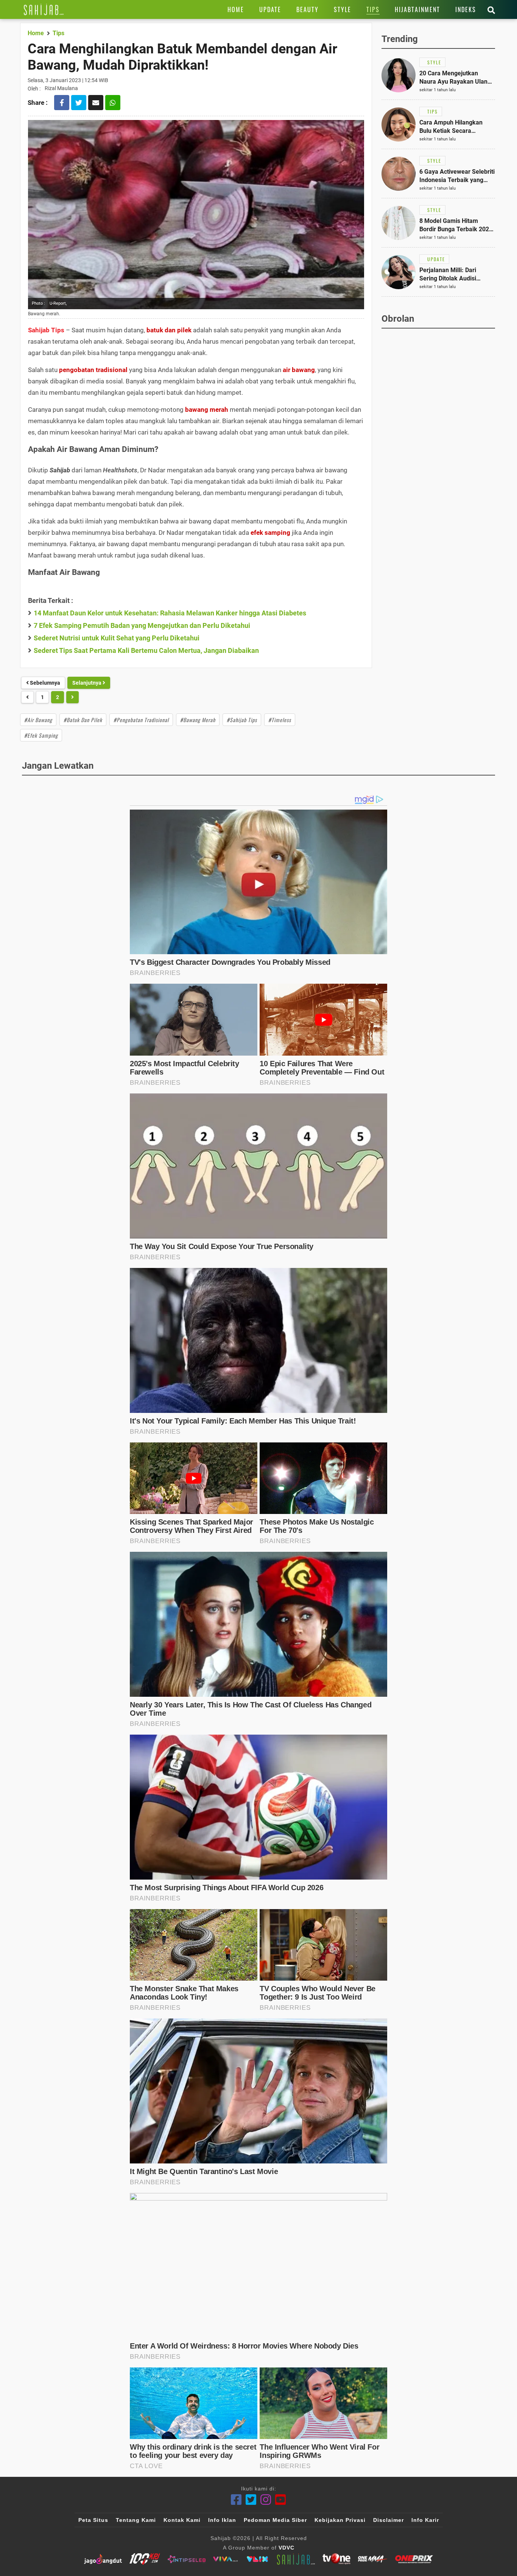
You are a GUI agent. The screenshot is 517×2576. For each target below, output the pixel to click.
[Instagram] (266, 2500)
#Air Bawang (38, 720)
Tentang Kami (136, 2520)
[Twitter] (251, 2500)
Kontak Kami (182, 2520)
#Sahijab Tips (242, 720)
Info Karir (425, 2520)
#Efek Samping (41, 735)
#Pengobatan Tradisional (141, 720)
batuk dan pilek (169, 330)
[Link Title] (44, 9)
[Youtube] (281, 2500)
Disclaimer (389, 2520)
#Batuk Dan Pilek (83, 720)
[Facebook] (236, 2500)
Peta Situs (93, 2520)
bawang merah (207, 410)
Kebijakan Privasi (340, 2520)
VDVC (287, 2548)
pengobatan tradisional (93, 370)
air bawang (299, 370)
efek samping (270, 533)
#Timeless (280, 720)
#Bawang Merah (198, 720)
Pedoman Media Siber (275, 2520)
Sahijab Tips (46, 330)
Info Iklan (222, 2520)
